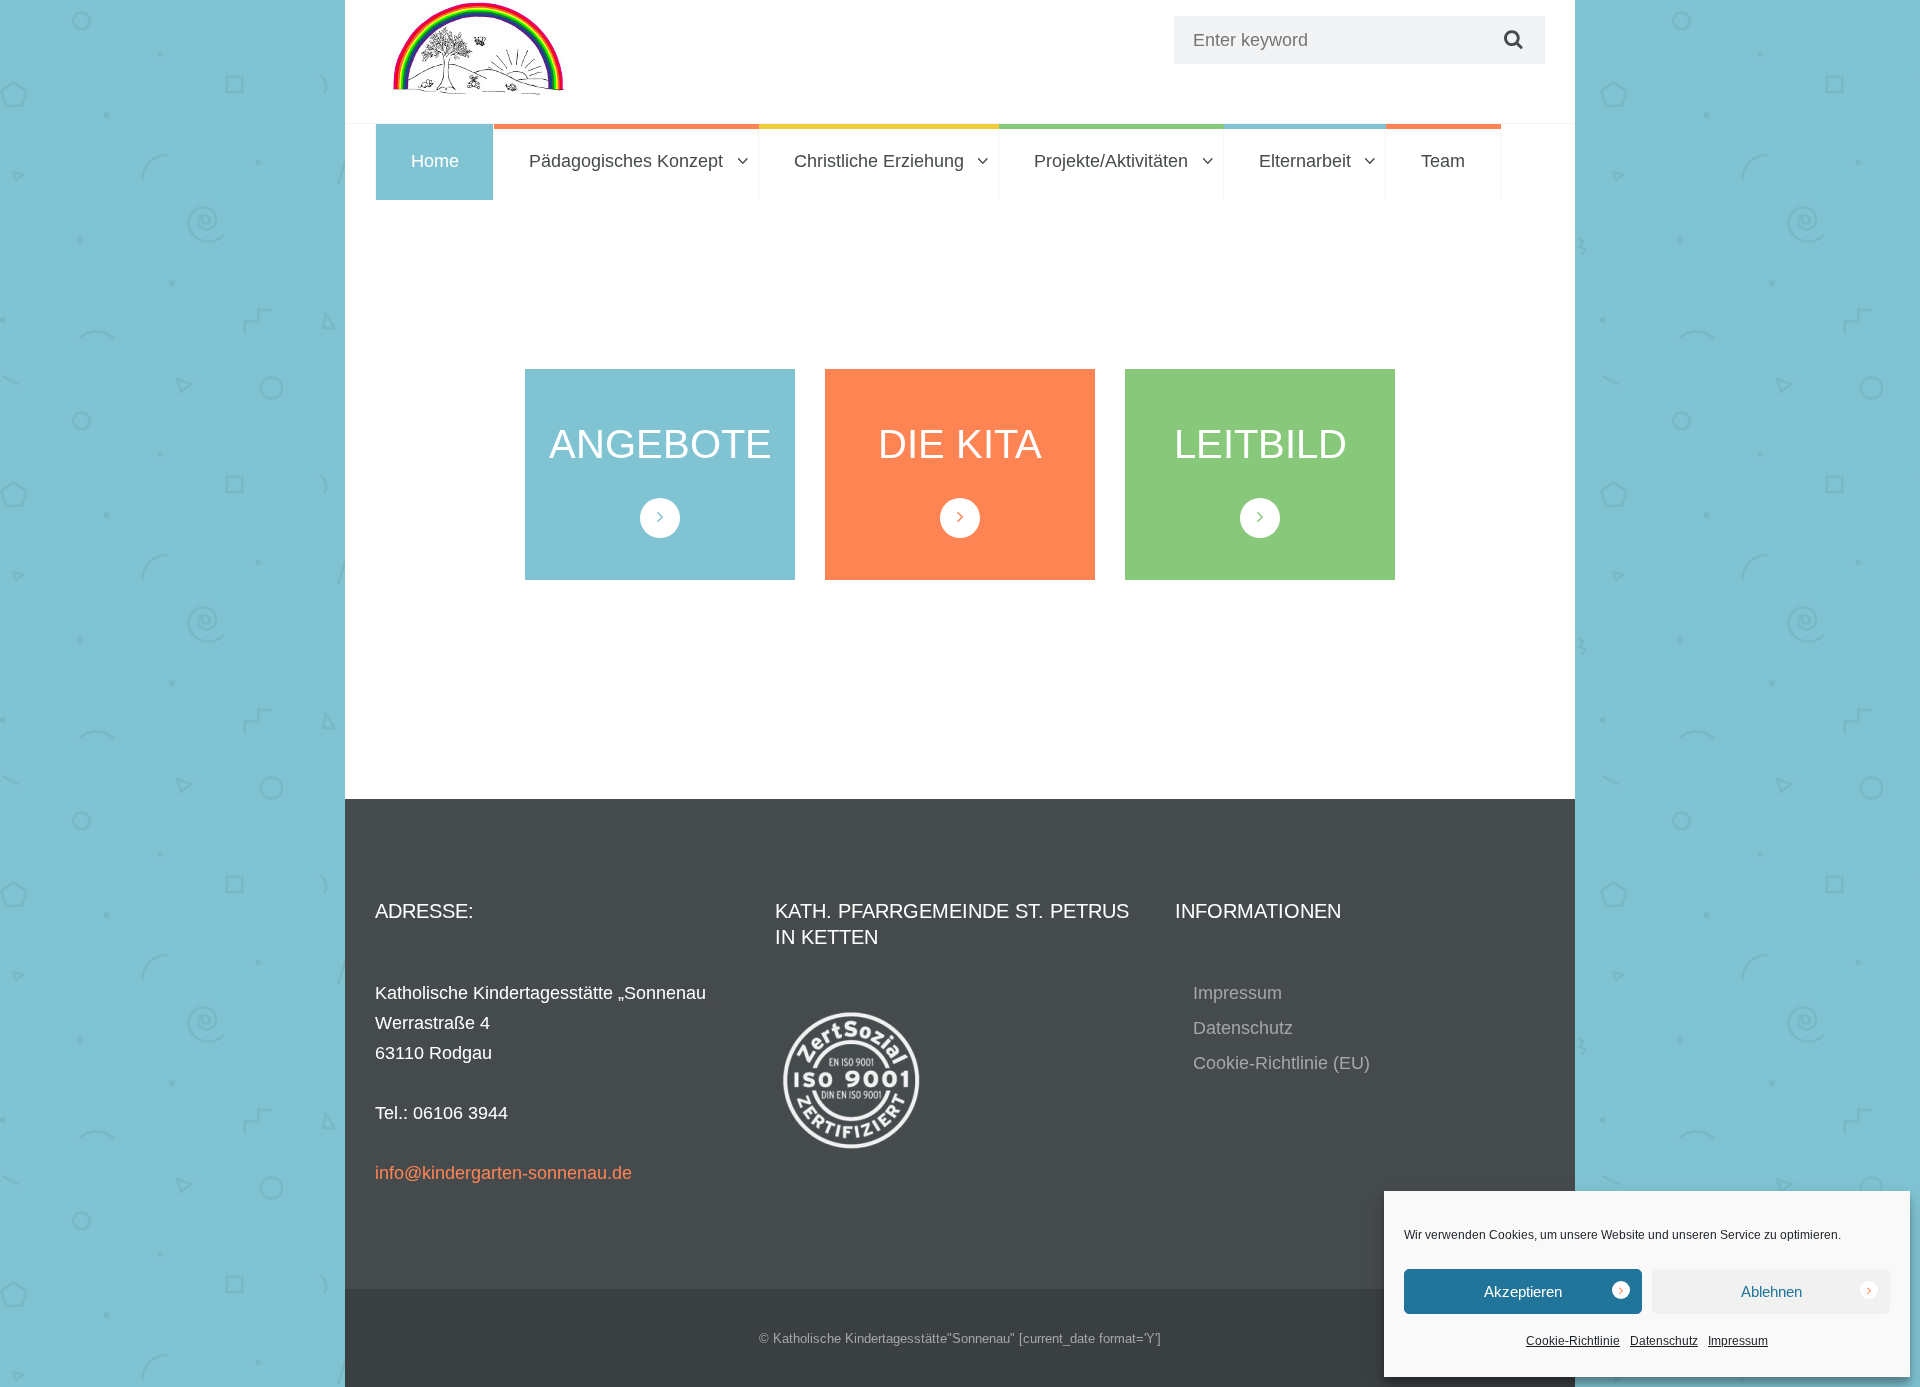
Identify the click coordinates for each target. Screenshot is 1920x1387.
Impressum (1738, 1341)
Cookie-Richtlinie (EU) (1281, 1063)
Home (435, 161)
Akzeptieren (1523, 1291)
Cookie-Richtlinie (1573, 1341)
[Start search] (1511, 40)
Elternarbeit (1305, 161)
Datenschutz (1664, 1341)
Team (1443, 161)
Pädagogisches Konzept (626, 161)
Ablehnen (1771, 1291)
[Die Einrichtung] (960, 518)
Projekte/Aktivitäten (1111, 161)
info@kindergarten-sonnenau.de (503, 1173)
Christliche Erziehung (879, 161)
